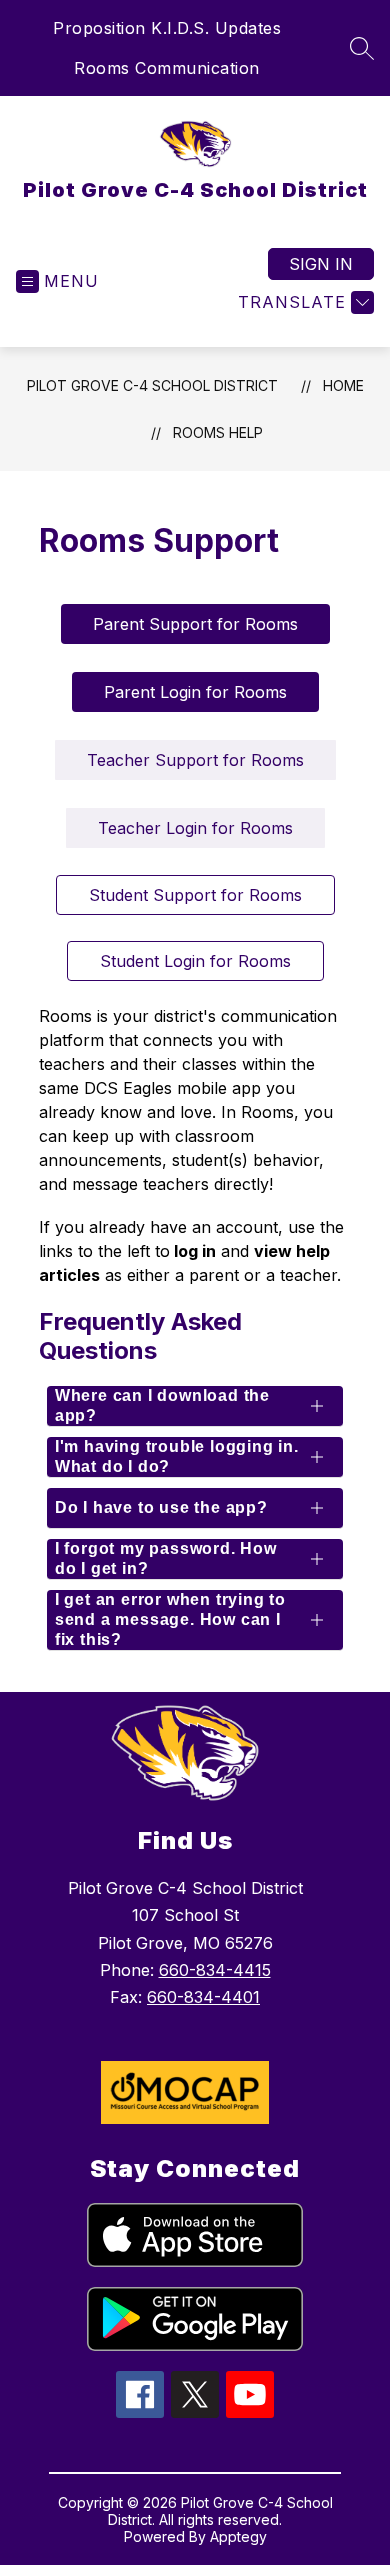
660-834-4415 (215, 1970)
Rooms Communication (167, 68)
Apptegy (238, 2536)
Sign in (321, 264)
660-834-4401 (203, 1997)
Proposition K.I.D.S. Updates (167, 28)
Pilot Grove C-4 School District (152, 385)
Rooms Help (218, 432)
